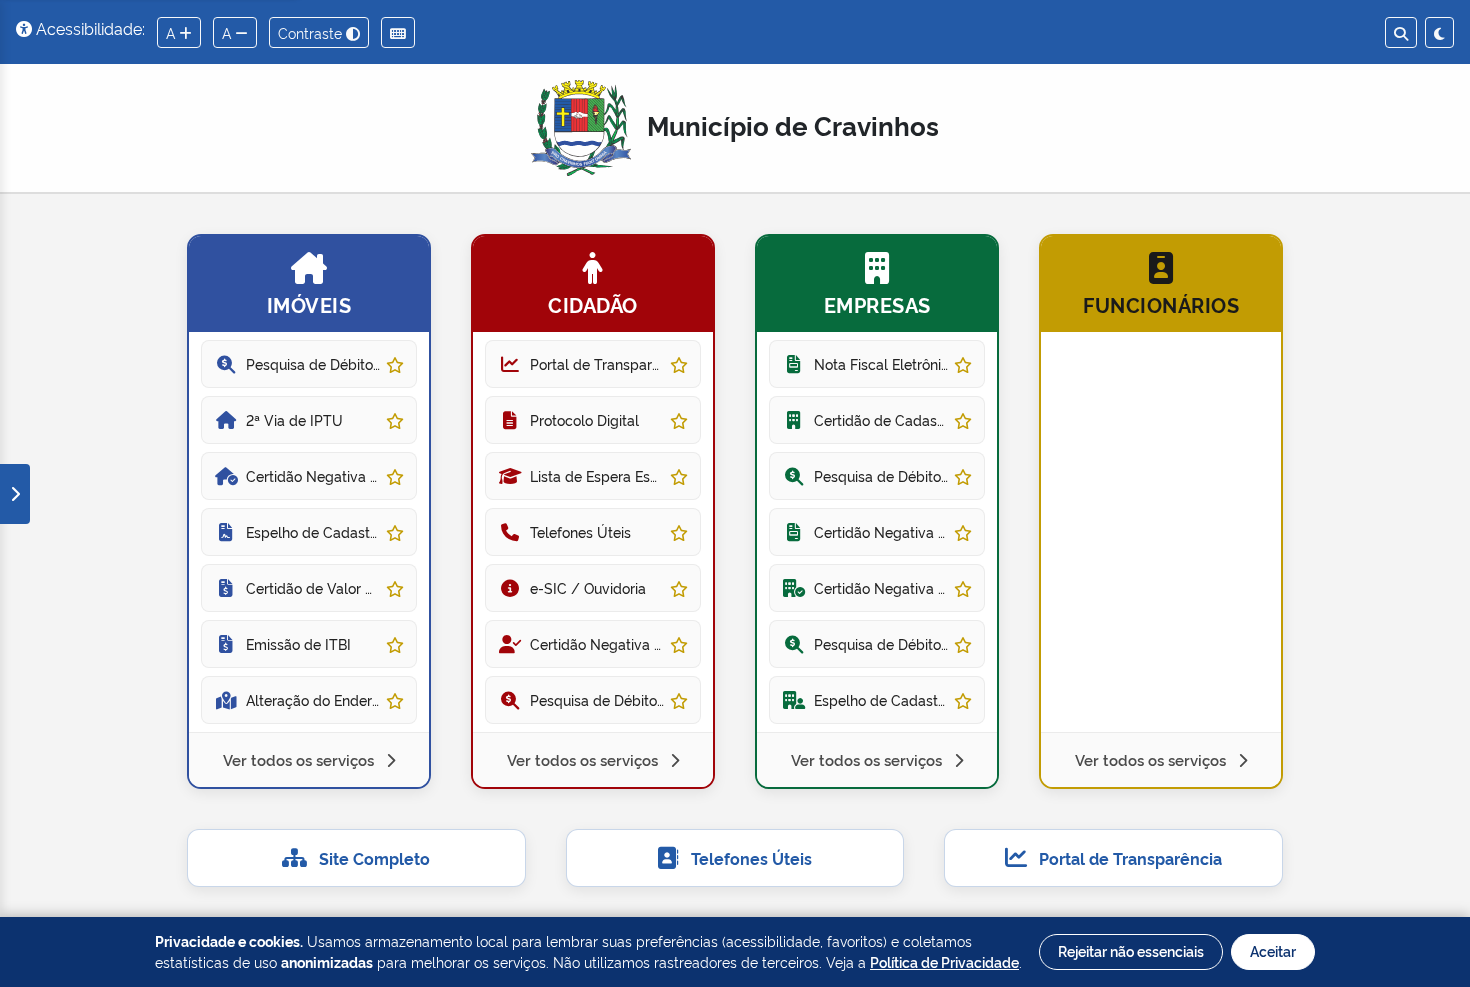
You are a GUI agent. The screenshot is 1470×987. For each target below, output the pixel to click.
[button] (309, 512)
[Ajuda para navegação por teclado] (398, 32)
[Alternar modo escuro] (1439, 32)
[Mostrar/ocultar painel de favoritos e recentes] (15, 494)
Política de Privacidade (944, 962)
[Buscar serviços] (1401, 32)
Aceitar (1273, 951)
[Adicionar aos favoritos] (395, 363)
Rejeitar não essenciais (1131, 951)
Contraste (312, 32)
